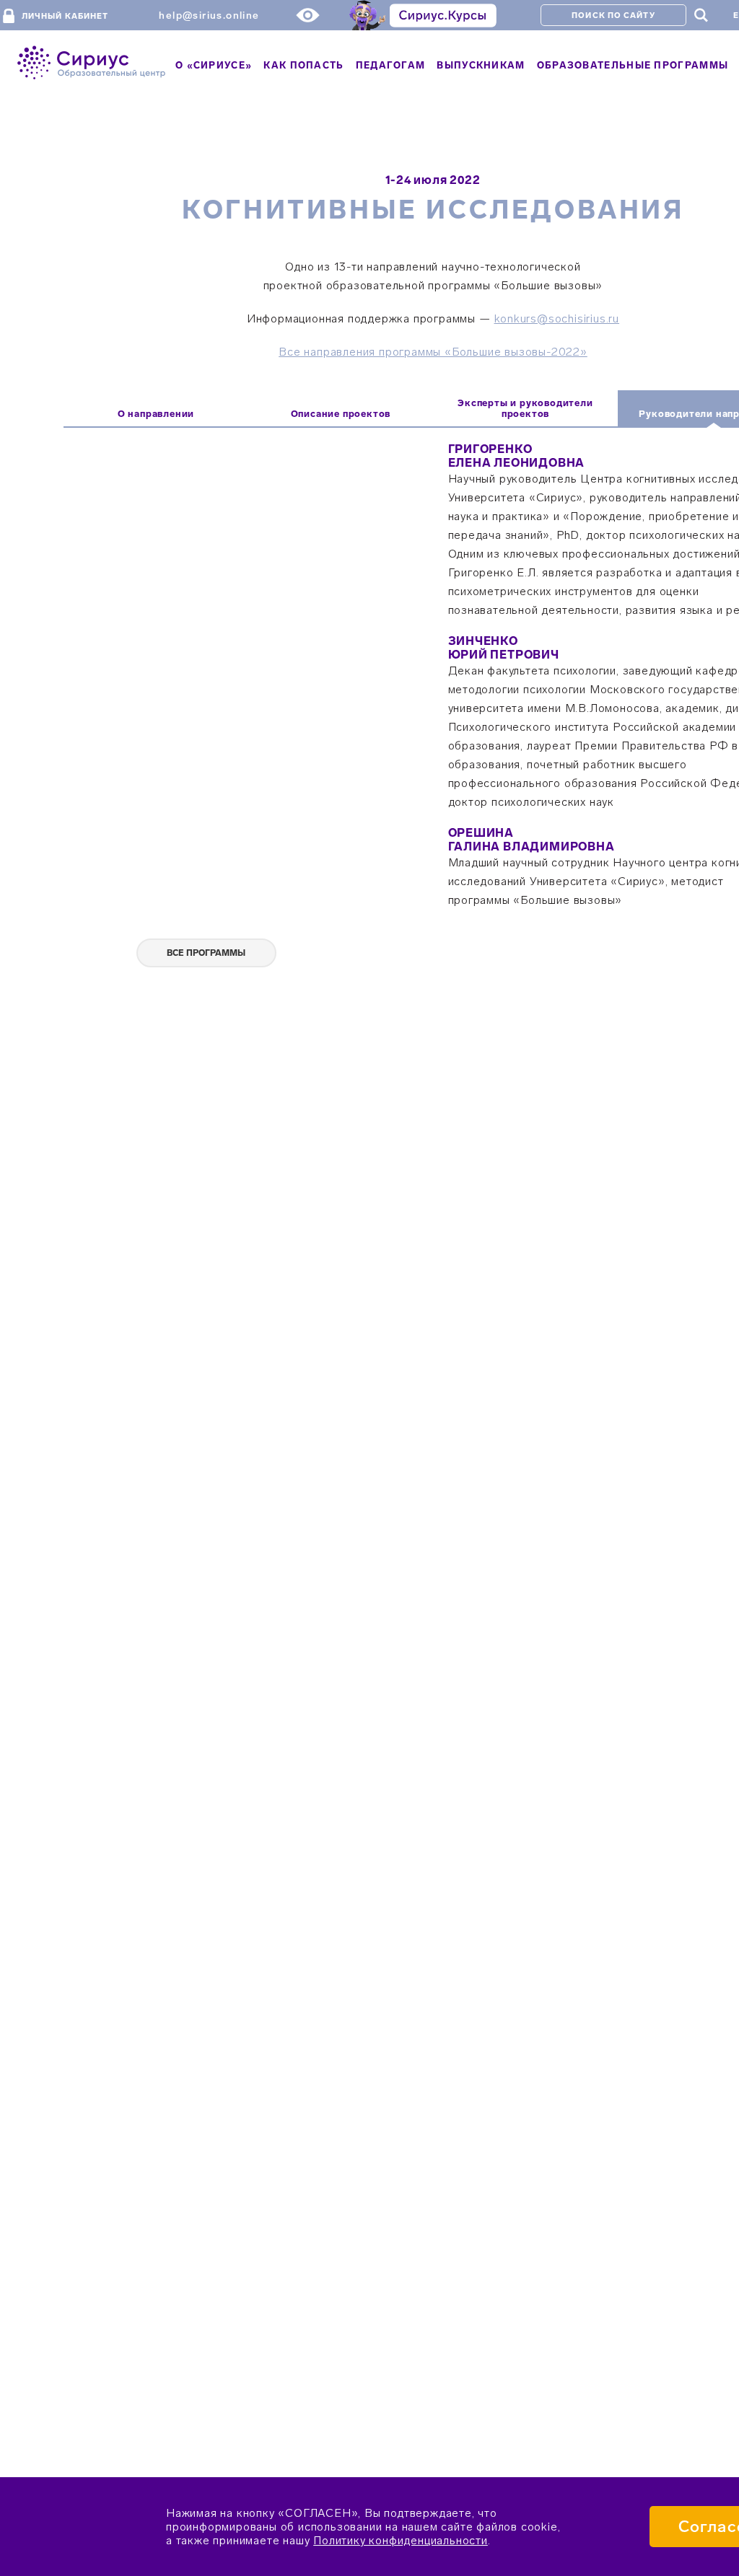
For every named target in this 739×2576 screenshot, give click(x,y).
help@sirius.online (209, 16)
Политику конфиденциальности (401, 2540)
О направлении (156, 414)
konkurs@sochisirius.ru (557, 318)
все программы (206, 953)
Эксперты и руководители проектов (525, 408)
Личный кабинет (65, 16)
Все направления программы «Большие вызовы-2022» (433, 352)
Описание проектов (341, 414)
